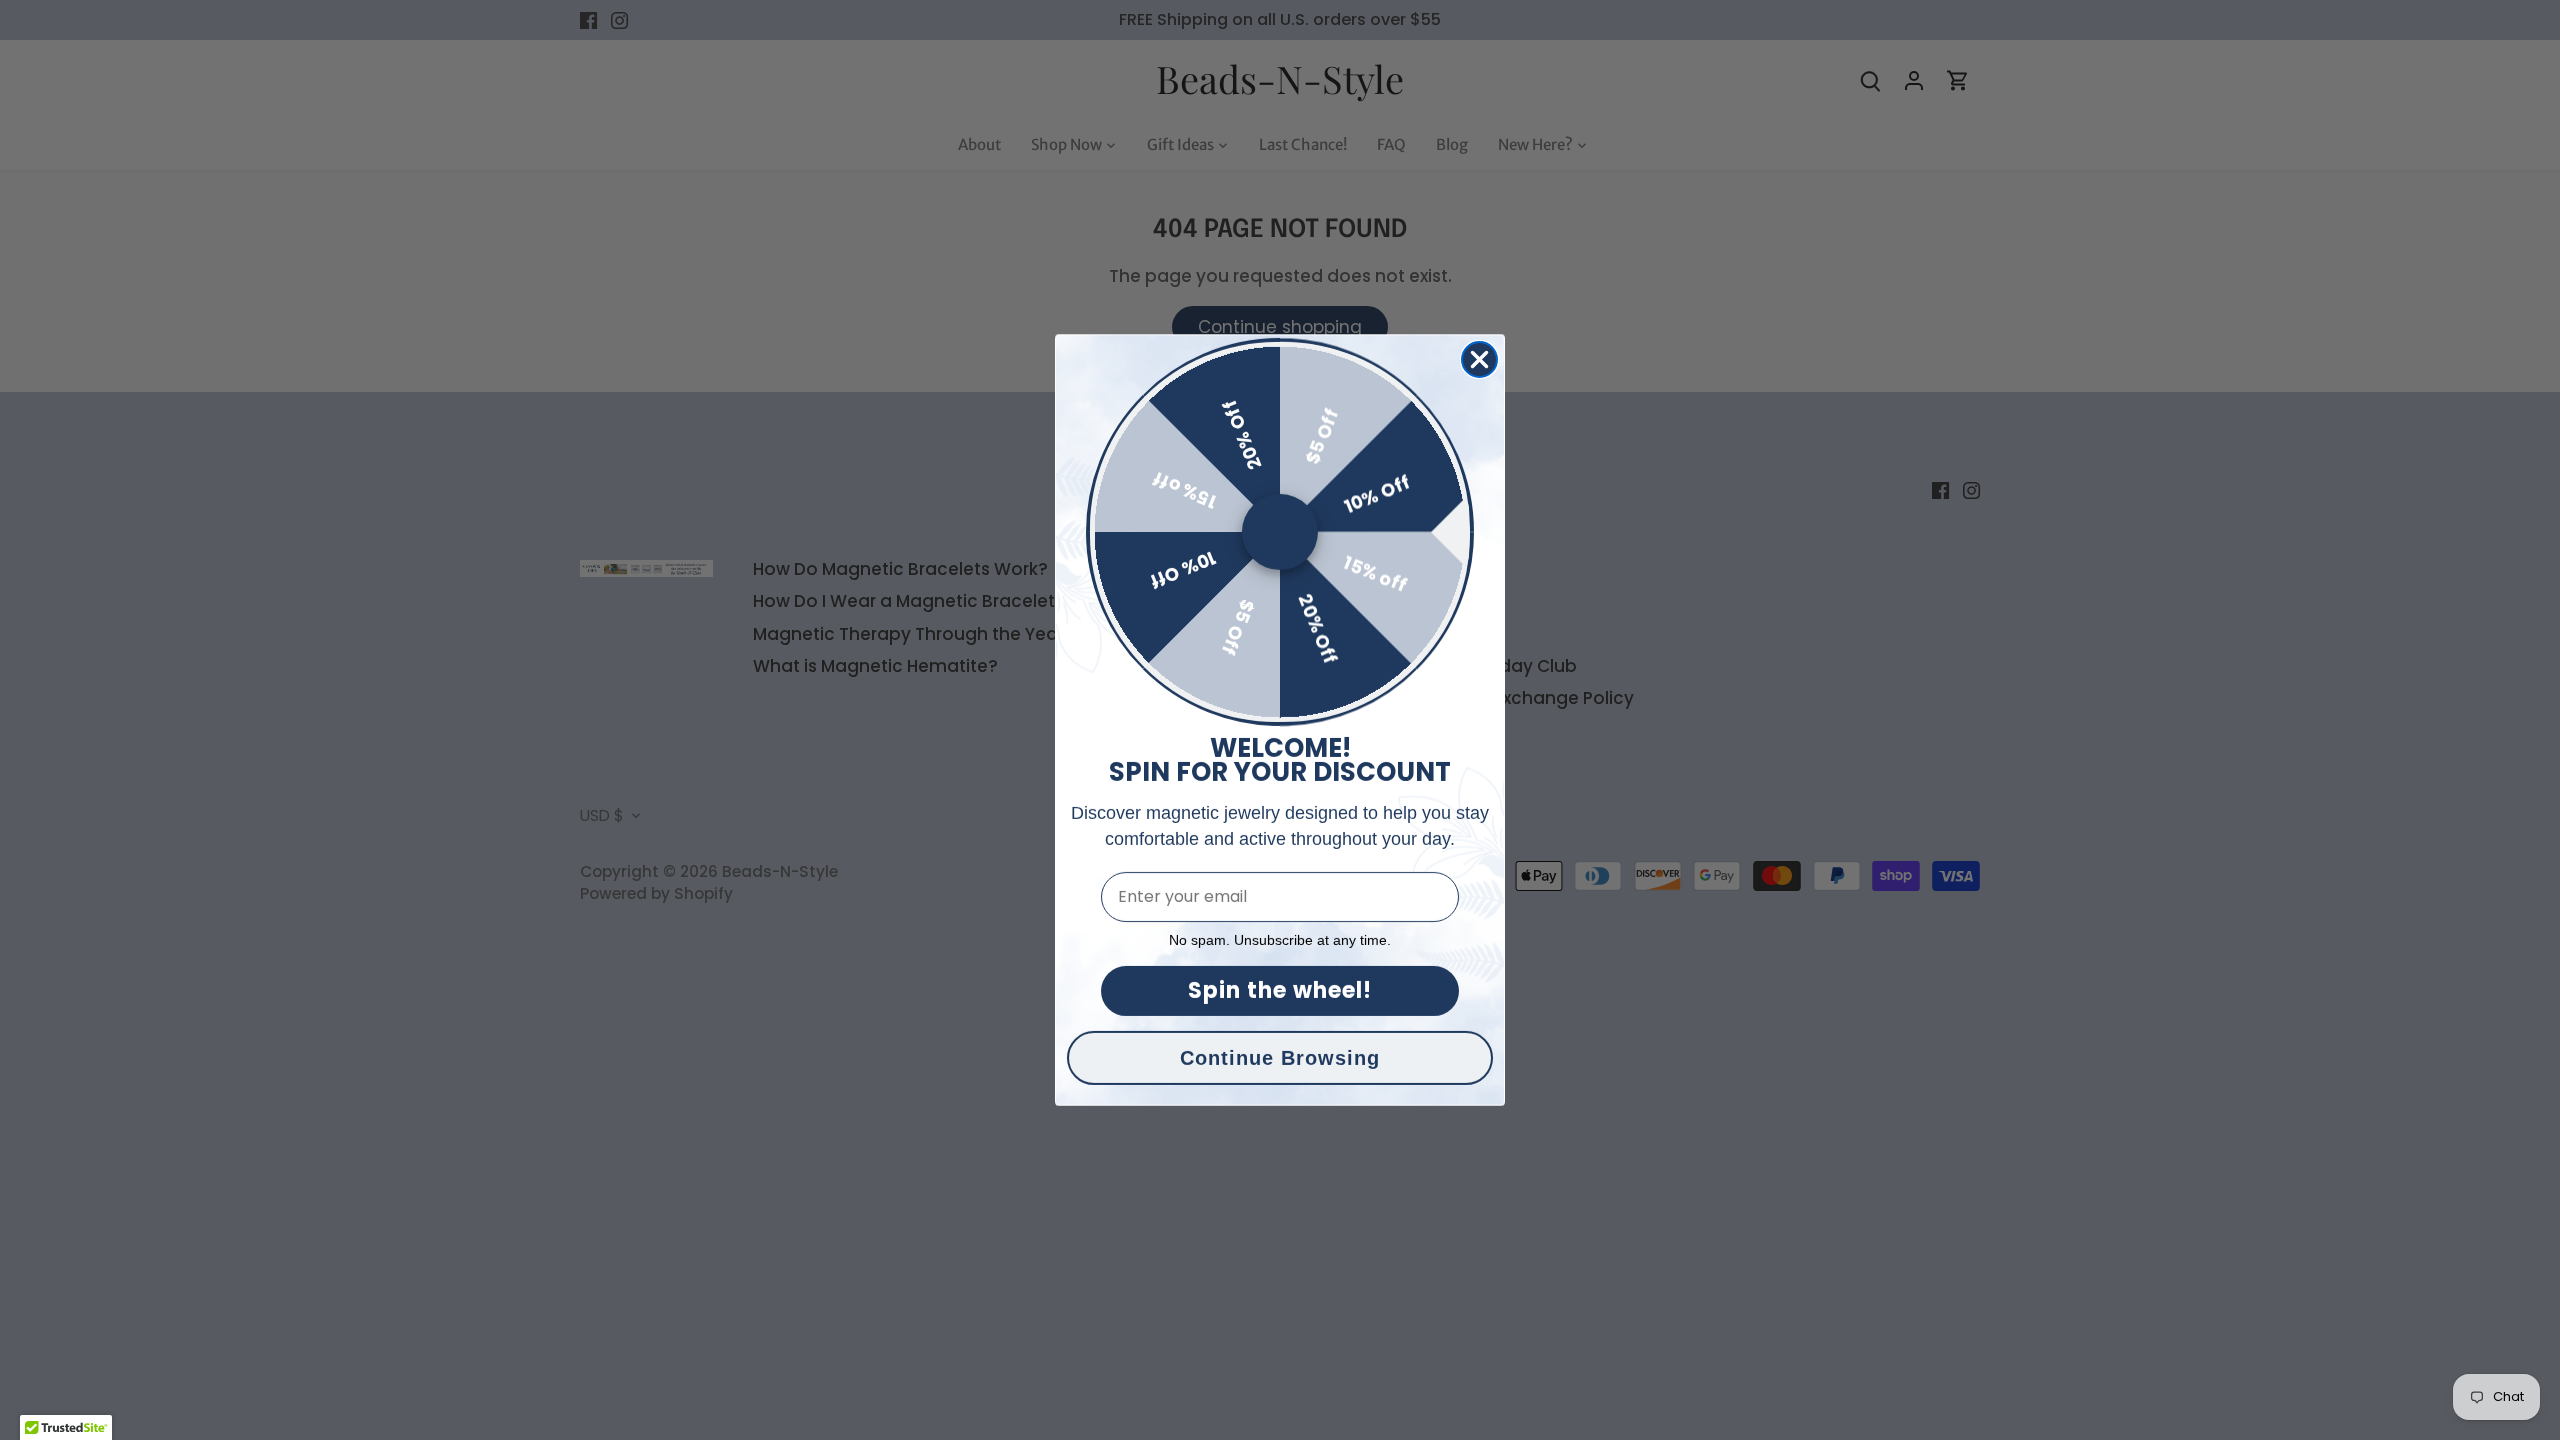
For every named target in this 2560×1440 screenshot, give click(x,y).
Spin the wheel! (1280, 990)
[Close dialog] (1479, 359)
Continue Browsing (1280, 1058)
